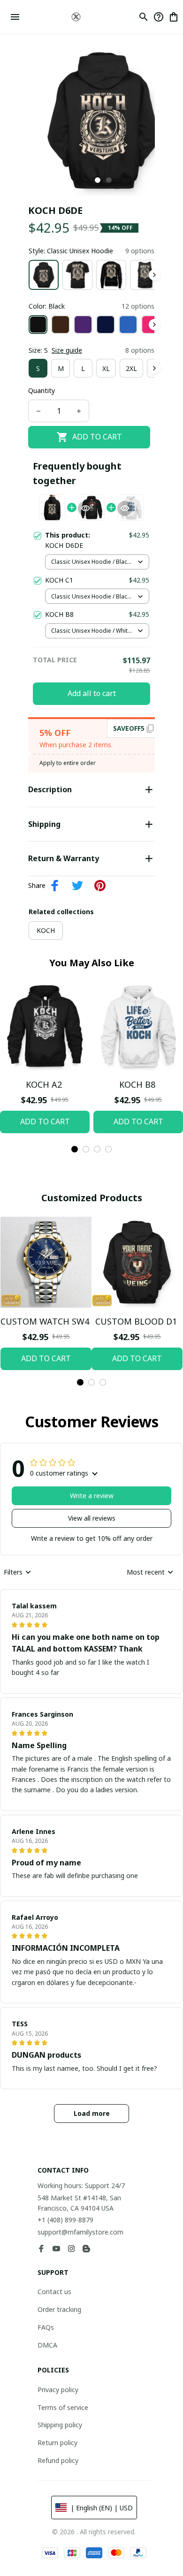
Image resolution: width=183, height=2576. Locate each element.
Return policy (57, 2443)
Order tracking (59, 2309)
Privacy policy (58, 2390)
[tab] (98, 180)
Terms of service (63, 2407)
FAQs (46, 2327)
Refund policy (58, 2460)
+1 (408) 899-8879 (65, 2220)
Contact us (54, 2292)
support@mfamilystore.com (80, 2232)
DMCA (47, 2345)
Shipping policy (60, 2425)
